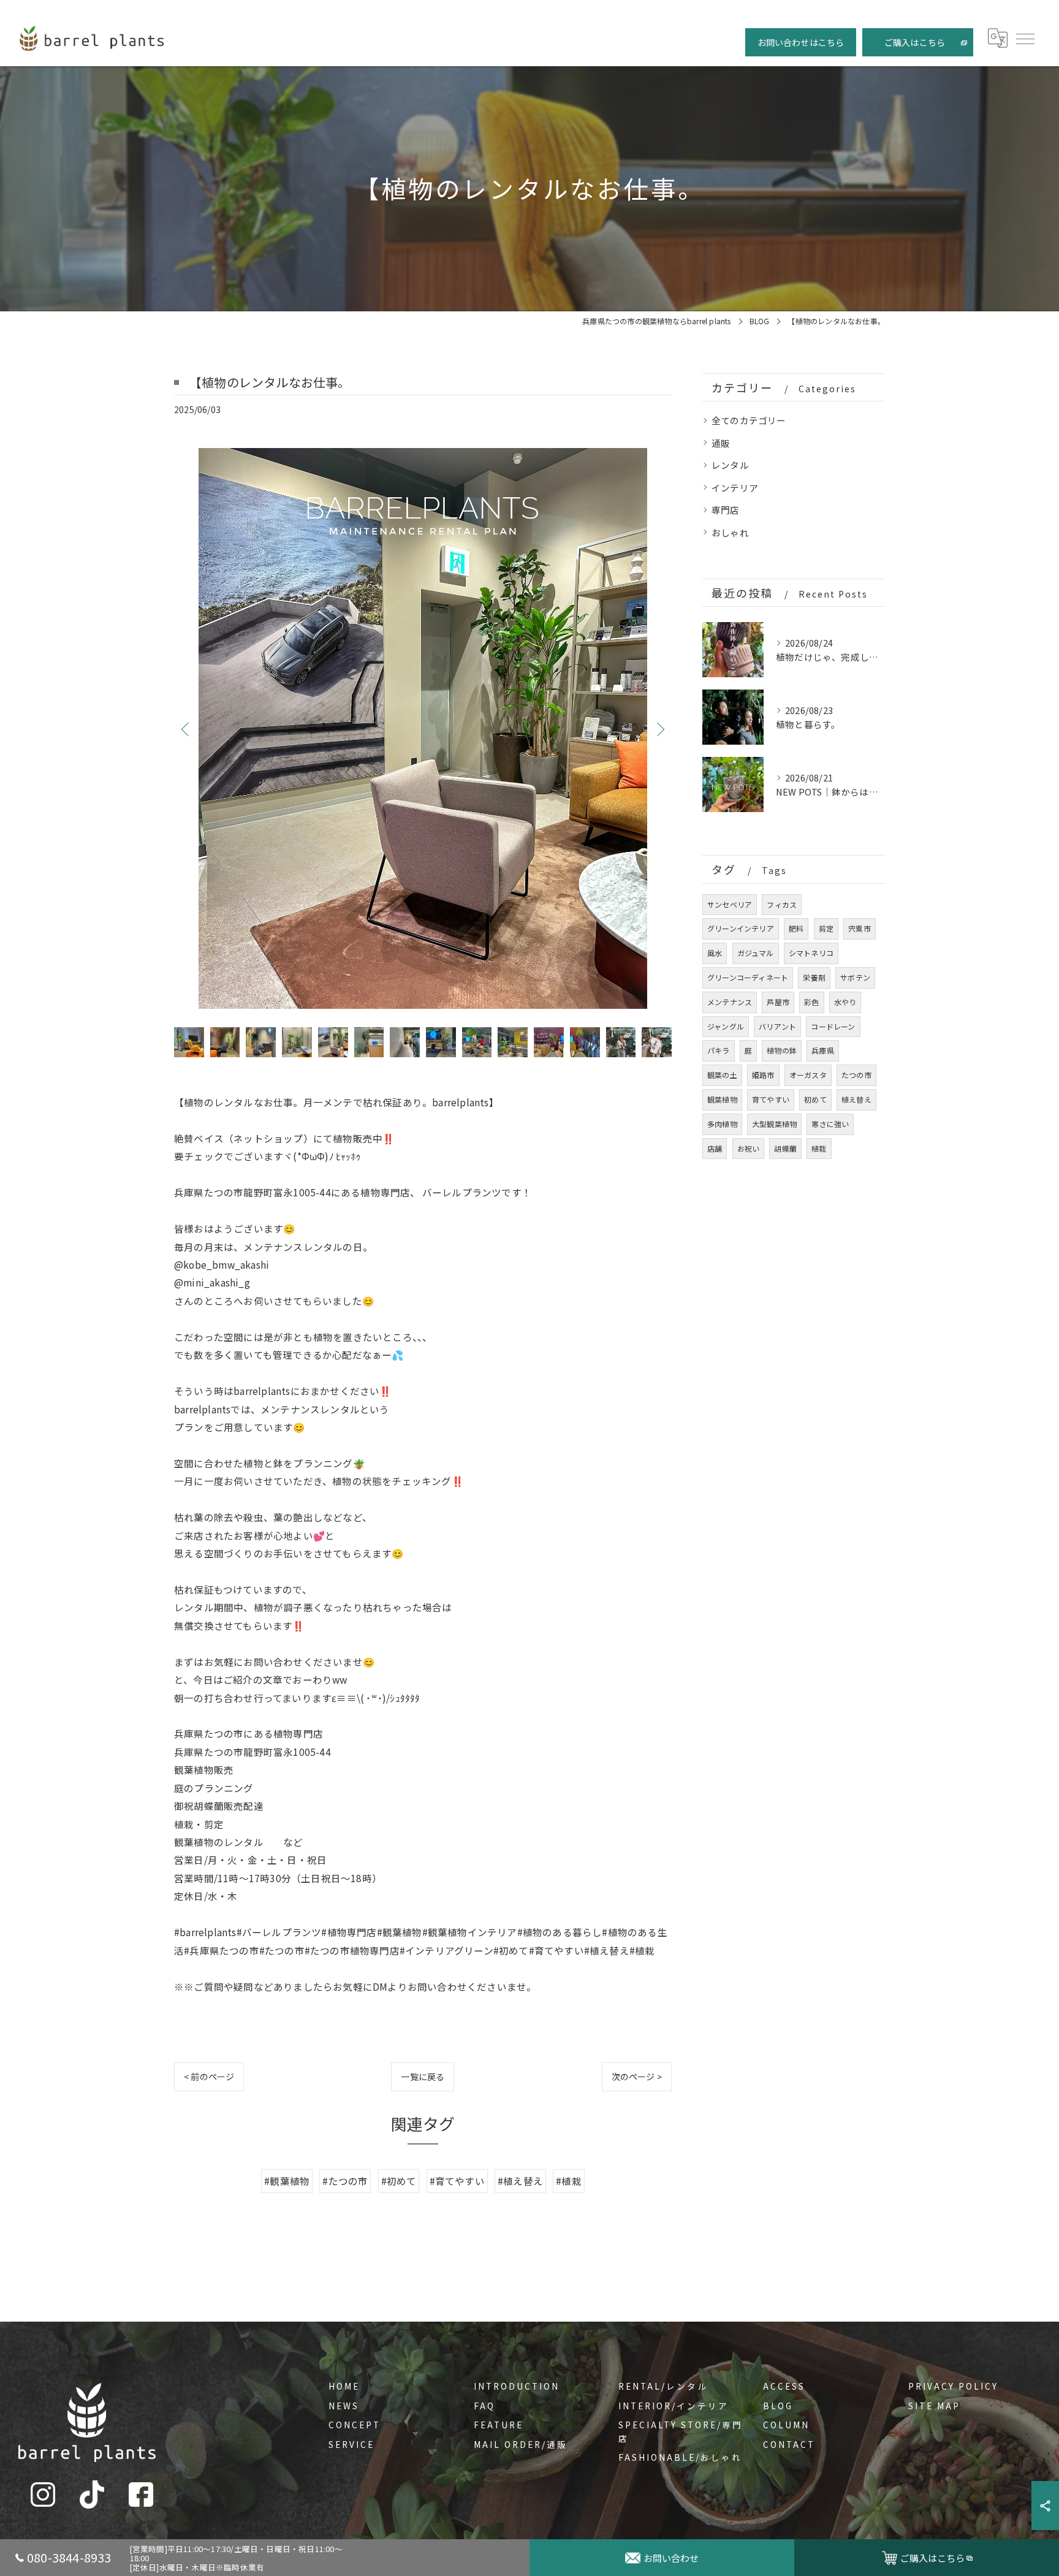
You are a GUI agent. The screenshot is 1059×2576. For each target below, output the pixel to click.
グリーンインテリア (741, 928)
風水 (715, 953)
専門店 (726, 510)
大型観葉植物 (774, 1124)
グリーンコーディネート (748, 977)
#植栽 (569, 2181)
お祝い (749, 1148)
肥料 (796, 928)
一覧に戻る (423, 2076)
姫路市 (763, 1075)
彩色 (811, 1002)
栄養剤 (814, 977)
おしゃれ (730, 532)
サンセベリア (730, 904)
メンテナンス (730, 1002)
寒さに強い (830, 1124)
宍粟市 (860, 928)
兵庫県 (823, 1050)
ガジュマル (756, 953)
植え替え (856, 1099)
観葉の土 (722, 1075)
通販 (721, 443)
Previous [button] (186, 729)
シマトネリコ (811, 953)
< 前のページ (209, 2076)
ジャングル (726, 1026)
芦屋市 (778, 1002)
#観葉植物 (287, 2181)
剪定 (826, 928)
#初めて (399, 2181)
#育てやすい (457, 2181)
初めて (815, 1099)
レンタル (730, 465)
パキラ (719, 1050)
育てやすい (771, 1099)
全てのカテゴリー (749, 420)
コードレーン (833, 1026)
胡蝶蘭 (785, 1148)
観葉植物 (722, 1099)
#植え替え (520, 2181)
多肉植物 (722, 1124)
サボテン (855, 977)
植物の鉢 (782, 1050)
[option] (423, 728)
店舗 (715, 1148)
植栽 (819, 1148)
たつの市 (856, 1075)
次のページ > (637, 2076)
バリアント (777, 1026)
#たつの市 (345, 2181)
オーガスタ (808, 1075)
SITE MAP (934, 2406)
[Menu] (1025, 38)
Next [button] (659, 729)
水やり (845, 1002)
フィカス (782, 904)
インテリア (735, 488)
